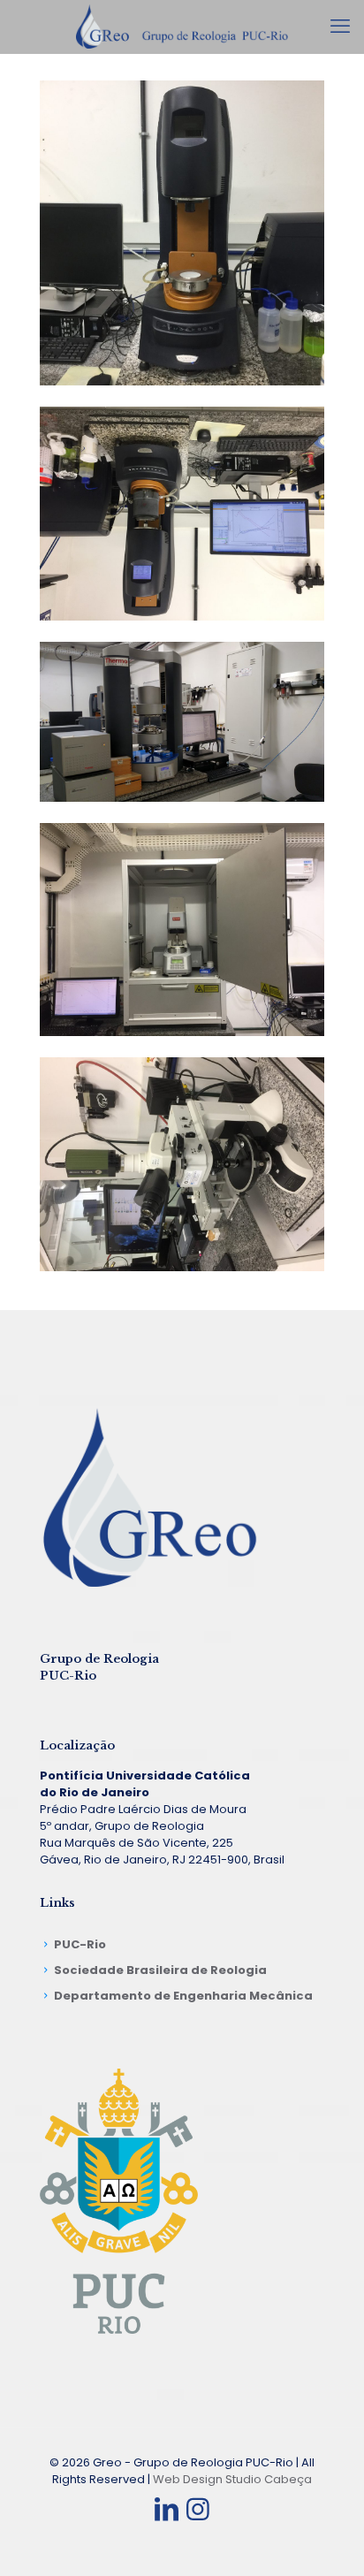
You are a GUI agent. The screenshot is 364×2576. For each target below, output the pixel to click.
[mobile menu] (340, 27)
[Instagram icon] (198, 2509)
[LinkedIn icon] (166, 2509)
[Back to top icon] (328, 2540)
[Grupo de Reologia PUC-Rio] (182, 27)
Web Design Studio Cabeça (232, 2479)
